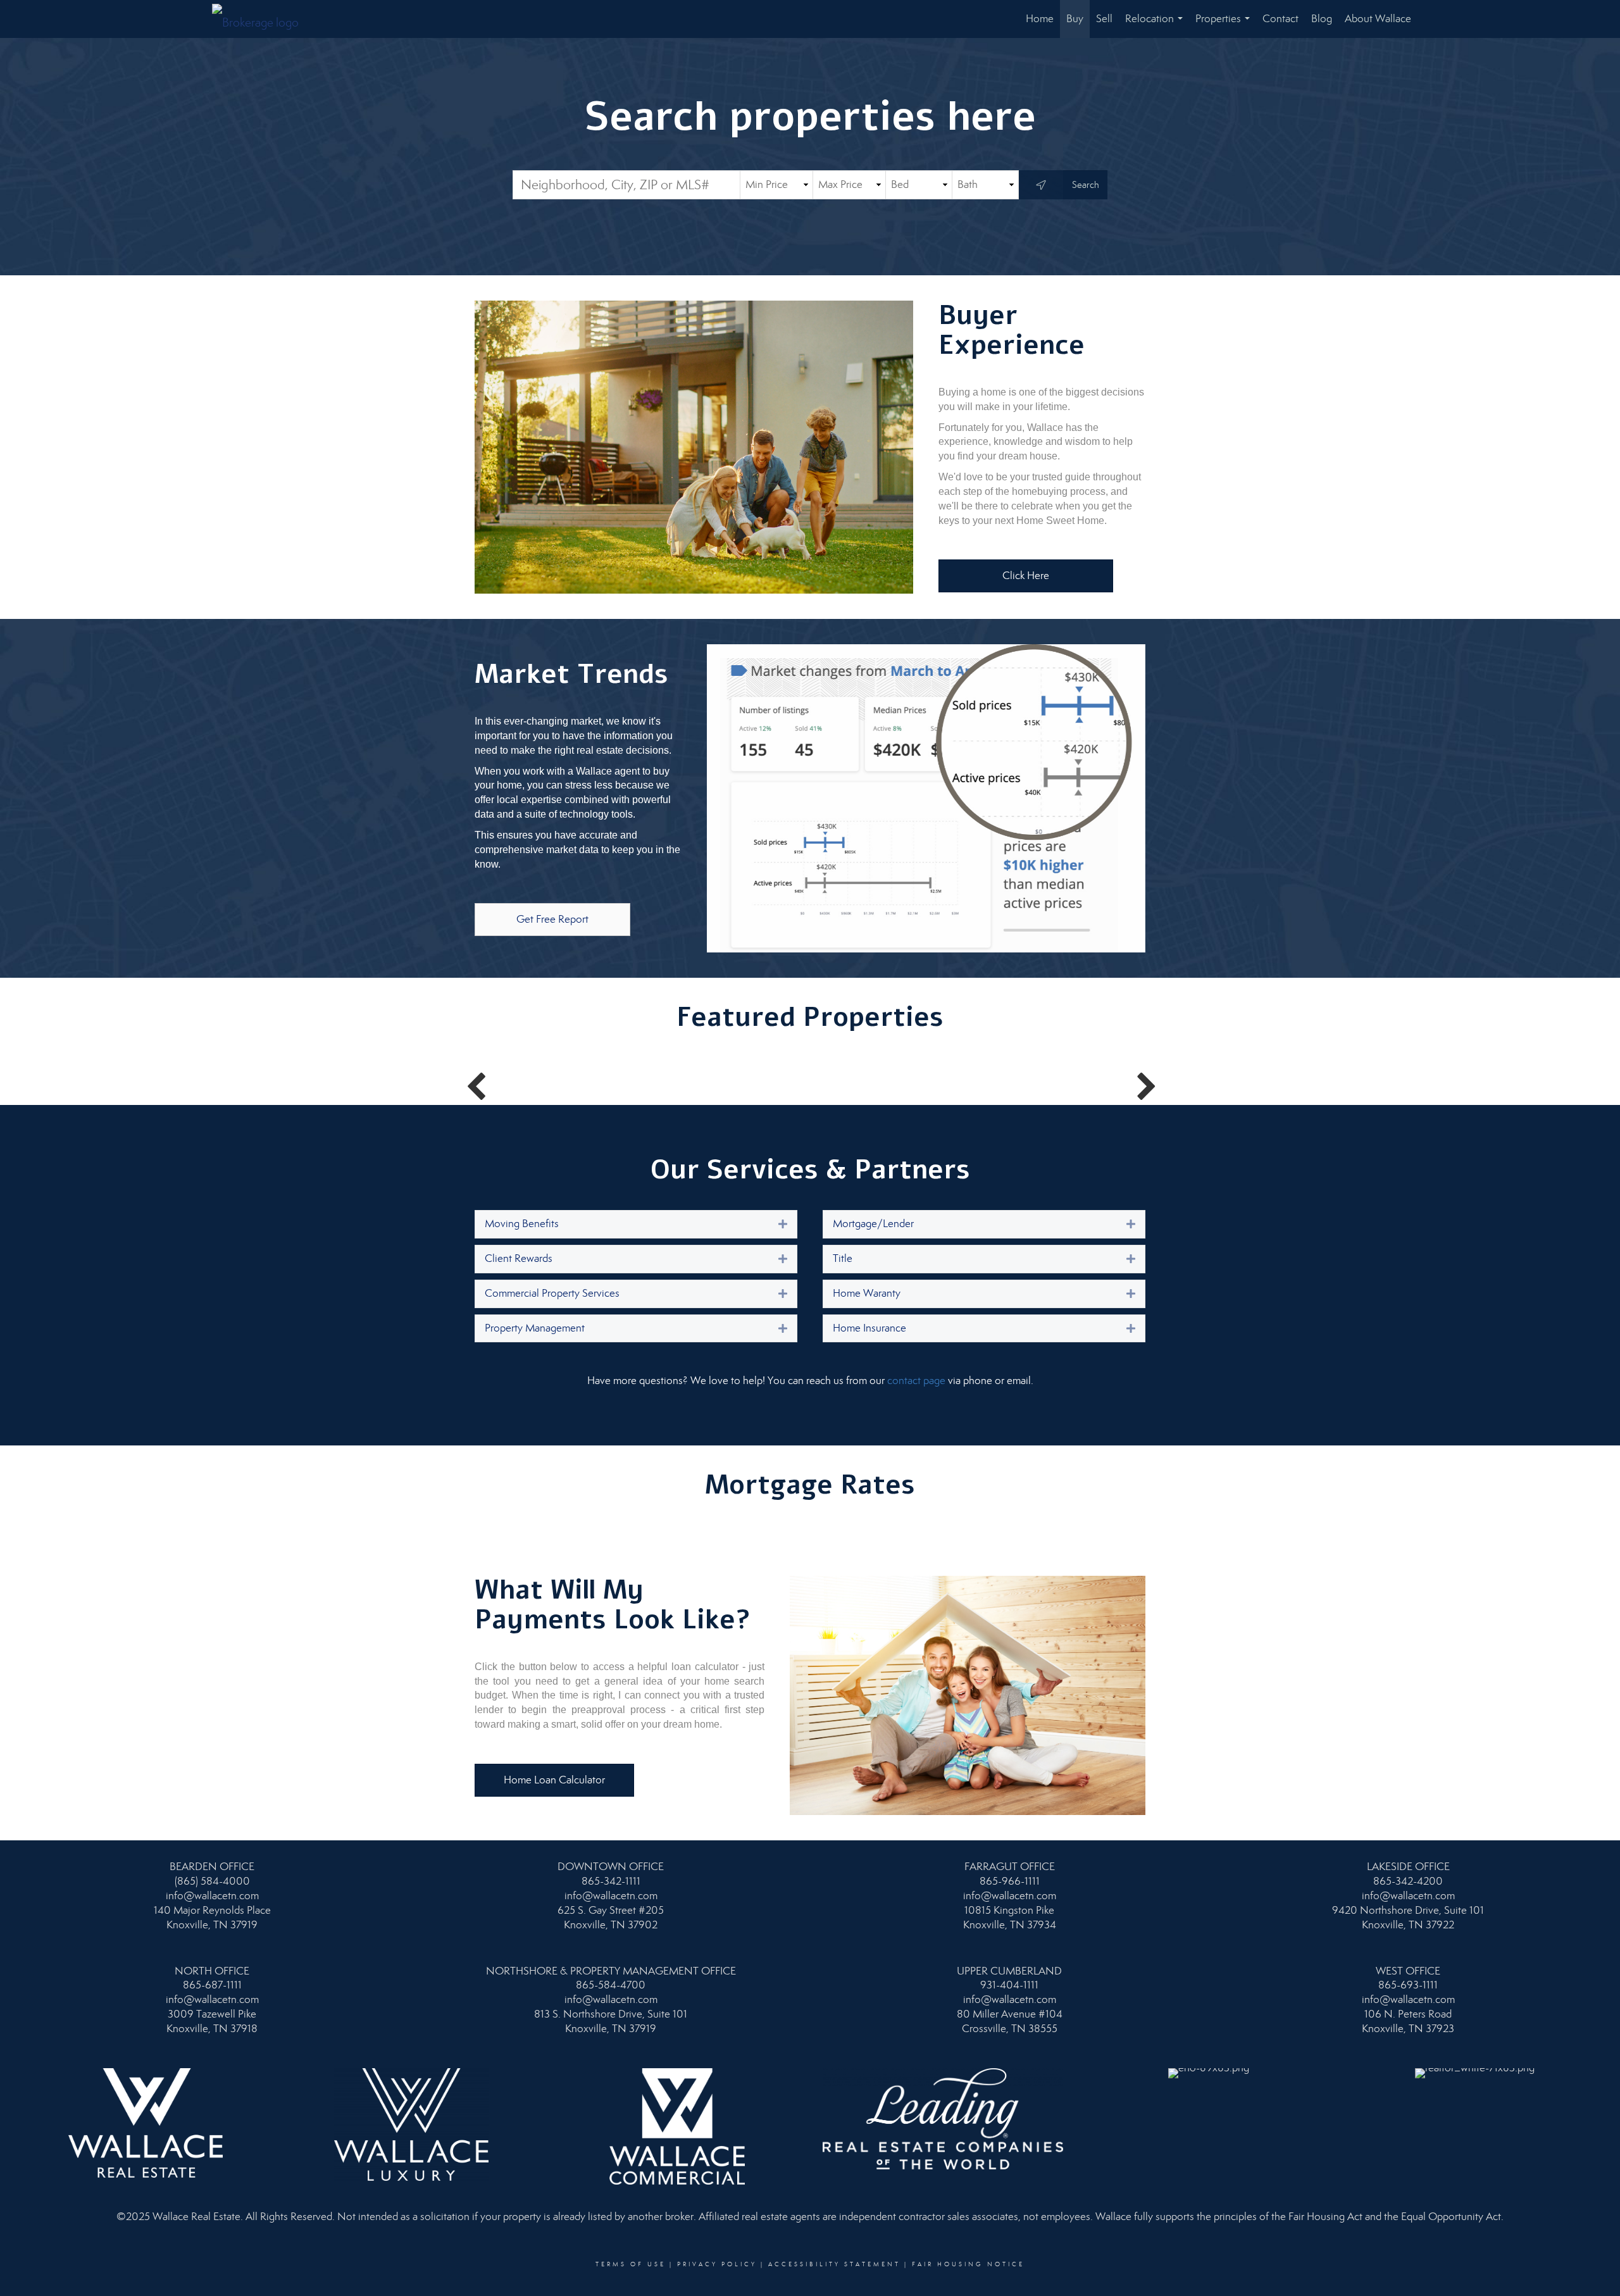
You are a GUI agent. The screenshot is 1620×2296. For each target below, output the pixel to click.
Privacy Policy (717, 2264)
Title (843, 1258)
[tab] (636, 1224)
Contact (1280, 19)
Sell (1104, 19)
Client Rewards (519, 1258)
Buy (1075, 19)
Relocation (1156, 25)
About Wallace (1378, 19)
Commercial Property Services (552, 1293)
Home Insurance (869, 1328)
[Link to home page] (262, 19)
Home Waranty (867, 1293)
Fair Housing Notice (968, 2264)
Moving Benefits (522, 1224)
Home (1040, 19)
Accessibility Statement (834, 2264)
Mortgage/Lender (873, 1224)
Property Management (535, 1328)
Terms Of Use (631, 2264)
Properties (1225, 25)
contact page (916, 1381)
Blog (1322, 19)
